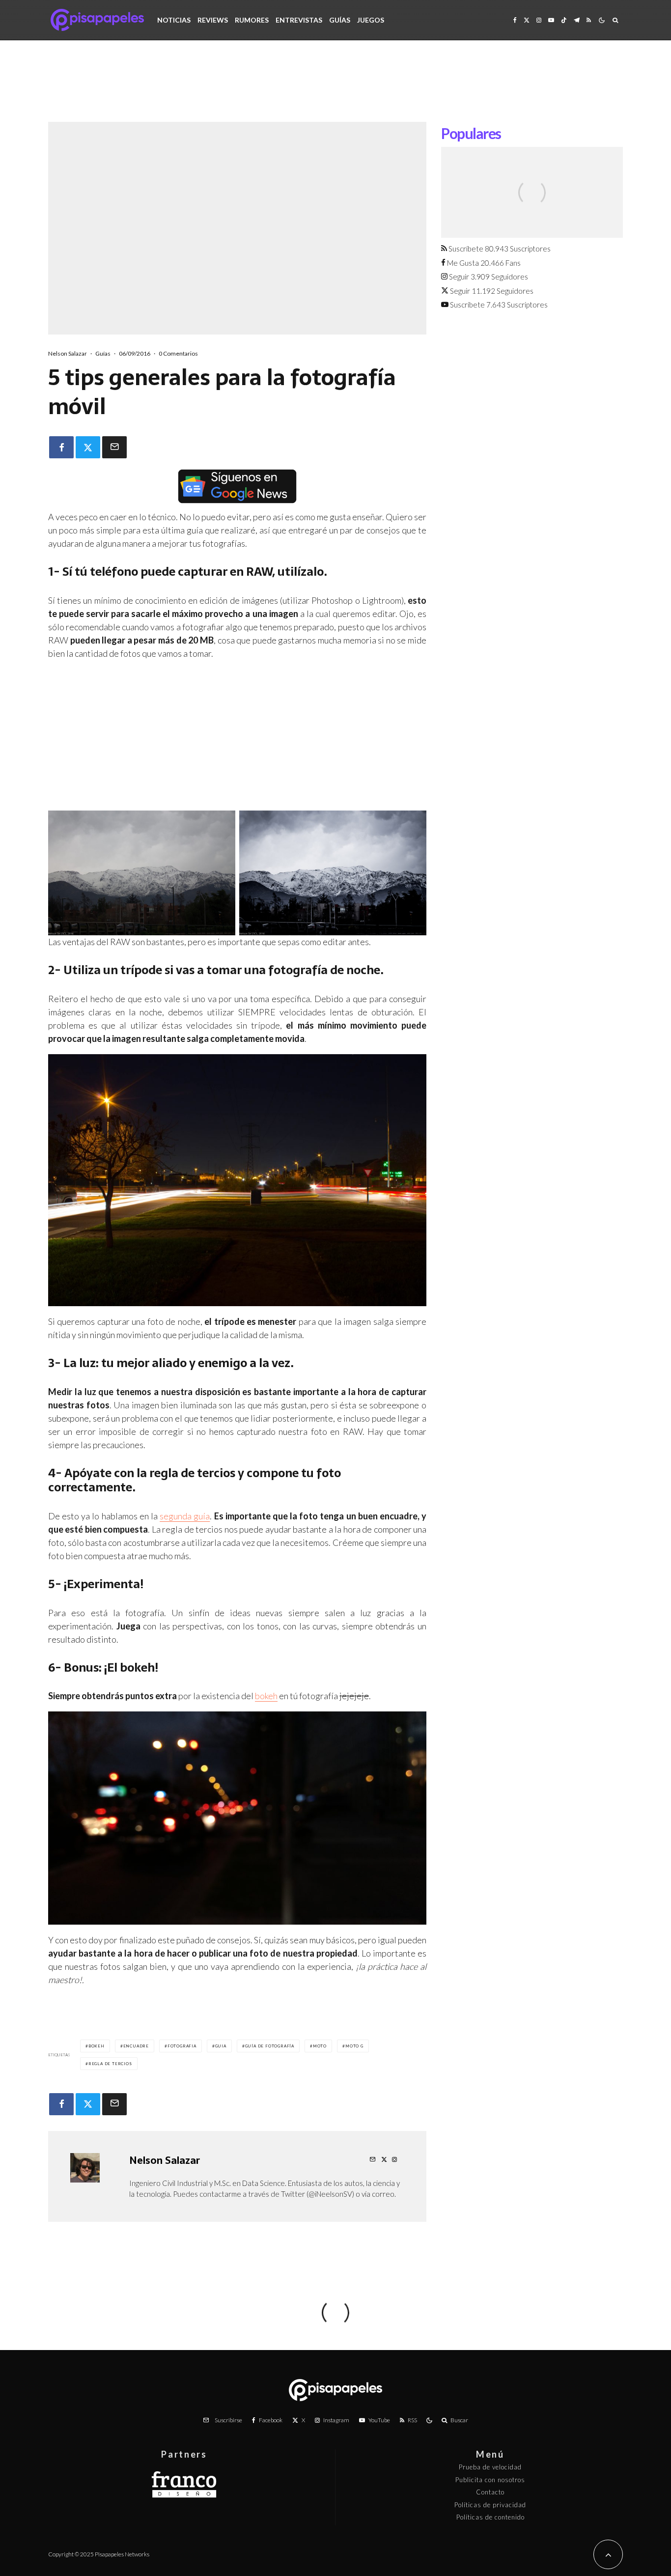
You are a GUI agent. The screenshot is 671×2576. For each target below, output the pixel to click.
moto (320, 2046)
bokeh (266, 1696)
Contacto (490, 2492)
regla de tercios (110, 2064)
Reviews (213, 20)
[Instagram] (539, 20)
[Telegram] (577, 20)
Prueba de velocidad (490, 2467)
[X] (527, 20)
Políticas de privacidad (490, 2505)
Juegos (371, 20)
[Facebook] (515, 20)
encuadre (136, 2046)
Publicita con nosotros (490, 2480)
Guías (340, 20)
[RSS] (589, 20)
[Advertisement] (335, 88)
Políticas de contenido (490, 2517)
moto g (354, 2046)
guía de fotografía (270, 2046)
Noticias (174, 20)
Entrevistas (299, 20)
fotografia (182, 2046)
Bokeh (97, 2046)
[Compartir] (61, 447)
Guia (221, 2046)
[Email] (114, 447)
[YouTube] (551, 20)
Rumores (252, 20)
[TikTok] (564, 20)
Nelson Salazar (68, 353)
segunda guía (185, 1516)
